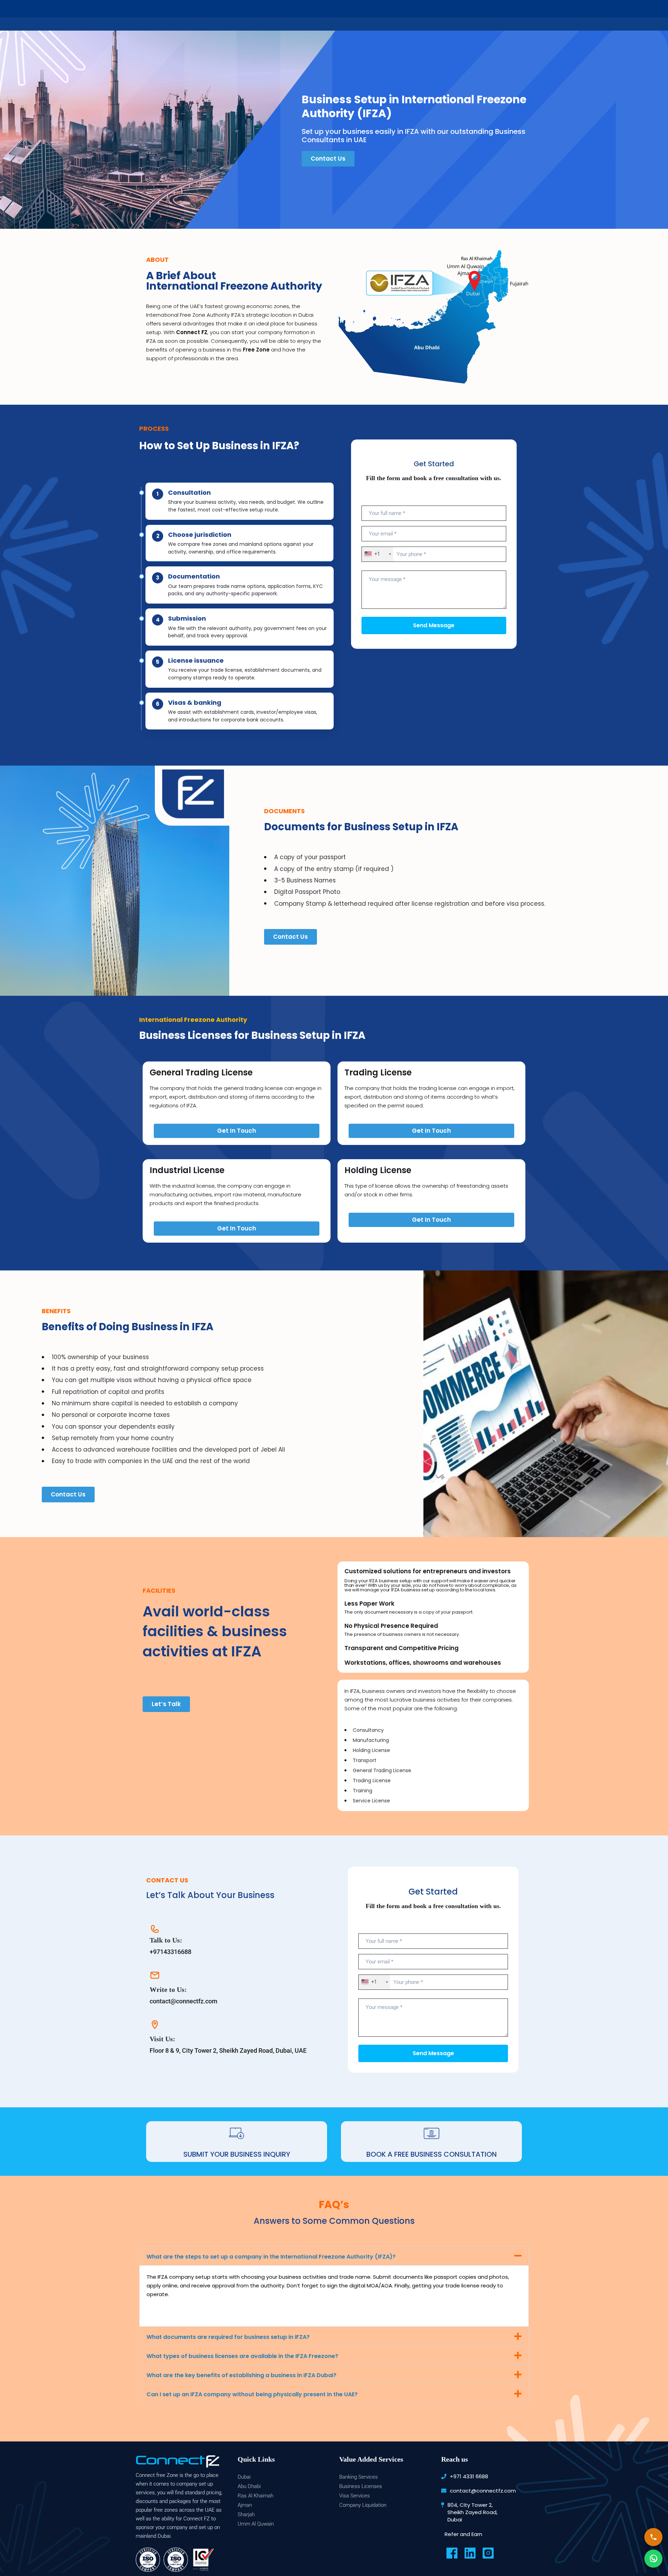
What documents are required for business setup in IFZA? (228, 2337)
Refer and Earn (463, 2534)
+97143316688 (170, 1952)
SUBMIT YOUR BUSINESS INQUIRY (237, 2154)
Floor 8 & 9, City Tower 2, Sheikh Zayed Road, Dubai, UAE (228, 2050)
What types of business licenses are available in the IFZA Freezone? (242, 2356)
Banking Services (359, 2477)
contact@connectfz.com (184, 2001)
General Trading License (201, 1072)
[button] (334, 2256)
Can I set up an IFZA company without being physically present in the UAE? (252, 2394)
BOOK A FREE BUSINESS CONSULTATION (432, 2154)
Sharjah (246, 2514)
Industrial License (187, 1170)
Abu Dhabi (249, 2486)
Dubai (244, 2477)
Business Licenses (361, 2486)
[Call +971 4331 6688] (653, 2537)
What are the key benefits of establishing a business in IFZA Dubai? (241, 2375)
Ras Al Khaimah (256, 2496)
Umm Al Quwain (256, 2524)
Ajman (245, 2505)
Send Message (434, 625)
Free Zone (256, 350)
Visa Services (355, 2496)
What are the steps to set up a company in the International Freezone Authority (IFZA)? (271, 2257)
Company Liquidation (363, 2505)
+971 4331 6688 (469, 2476)
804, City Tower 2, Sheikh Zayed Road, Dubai (472, 2512)
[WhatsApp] (653, 2559)
